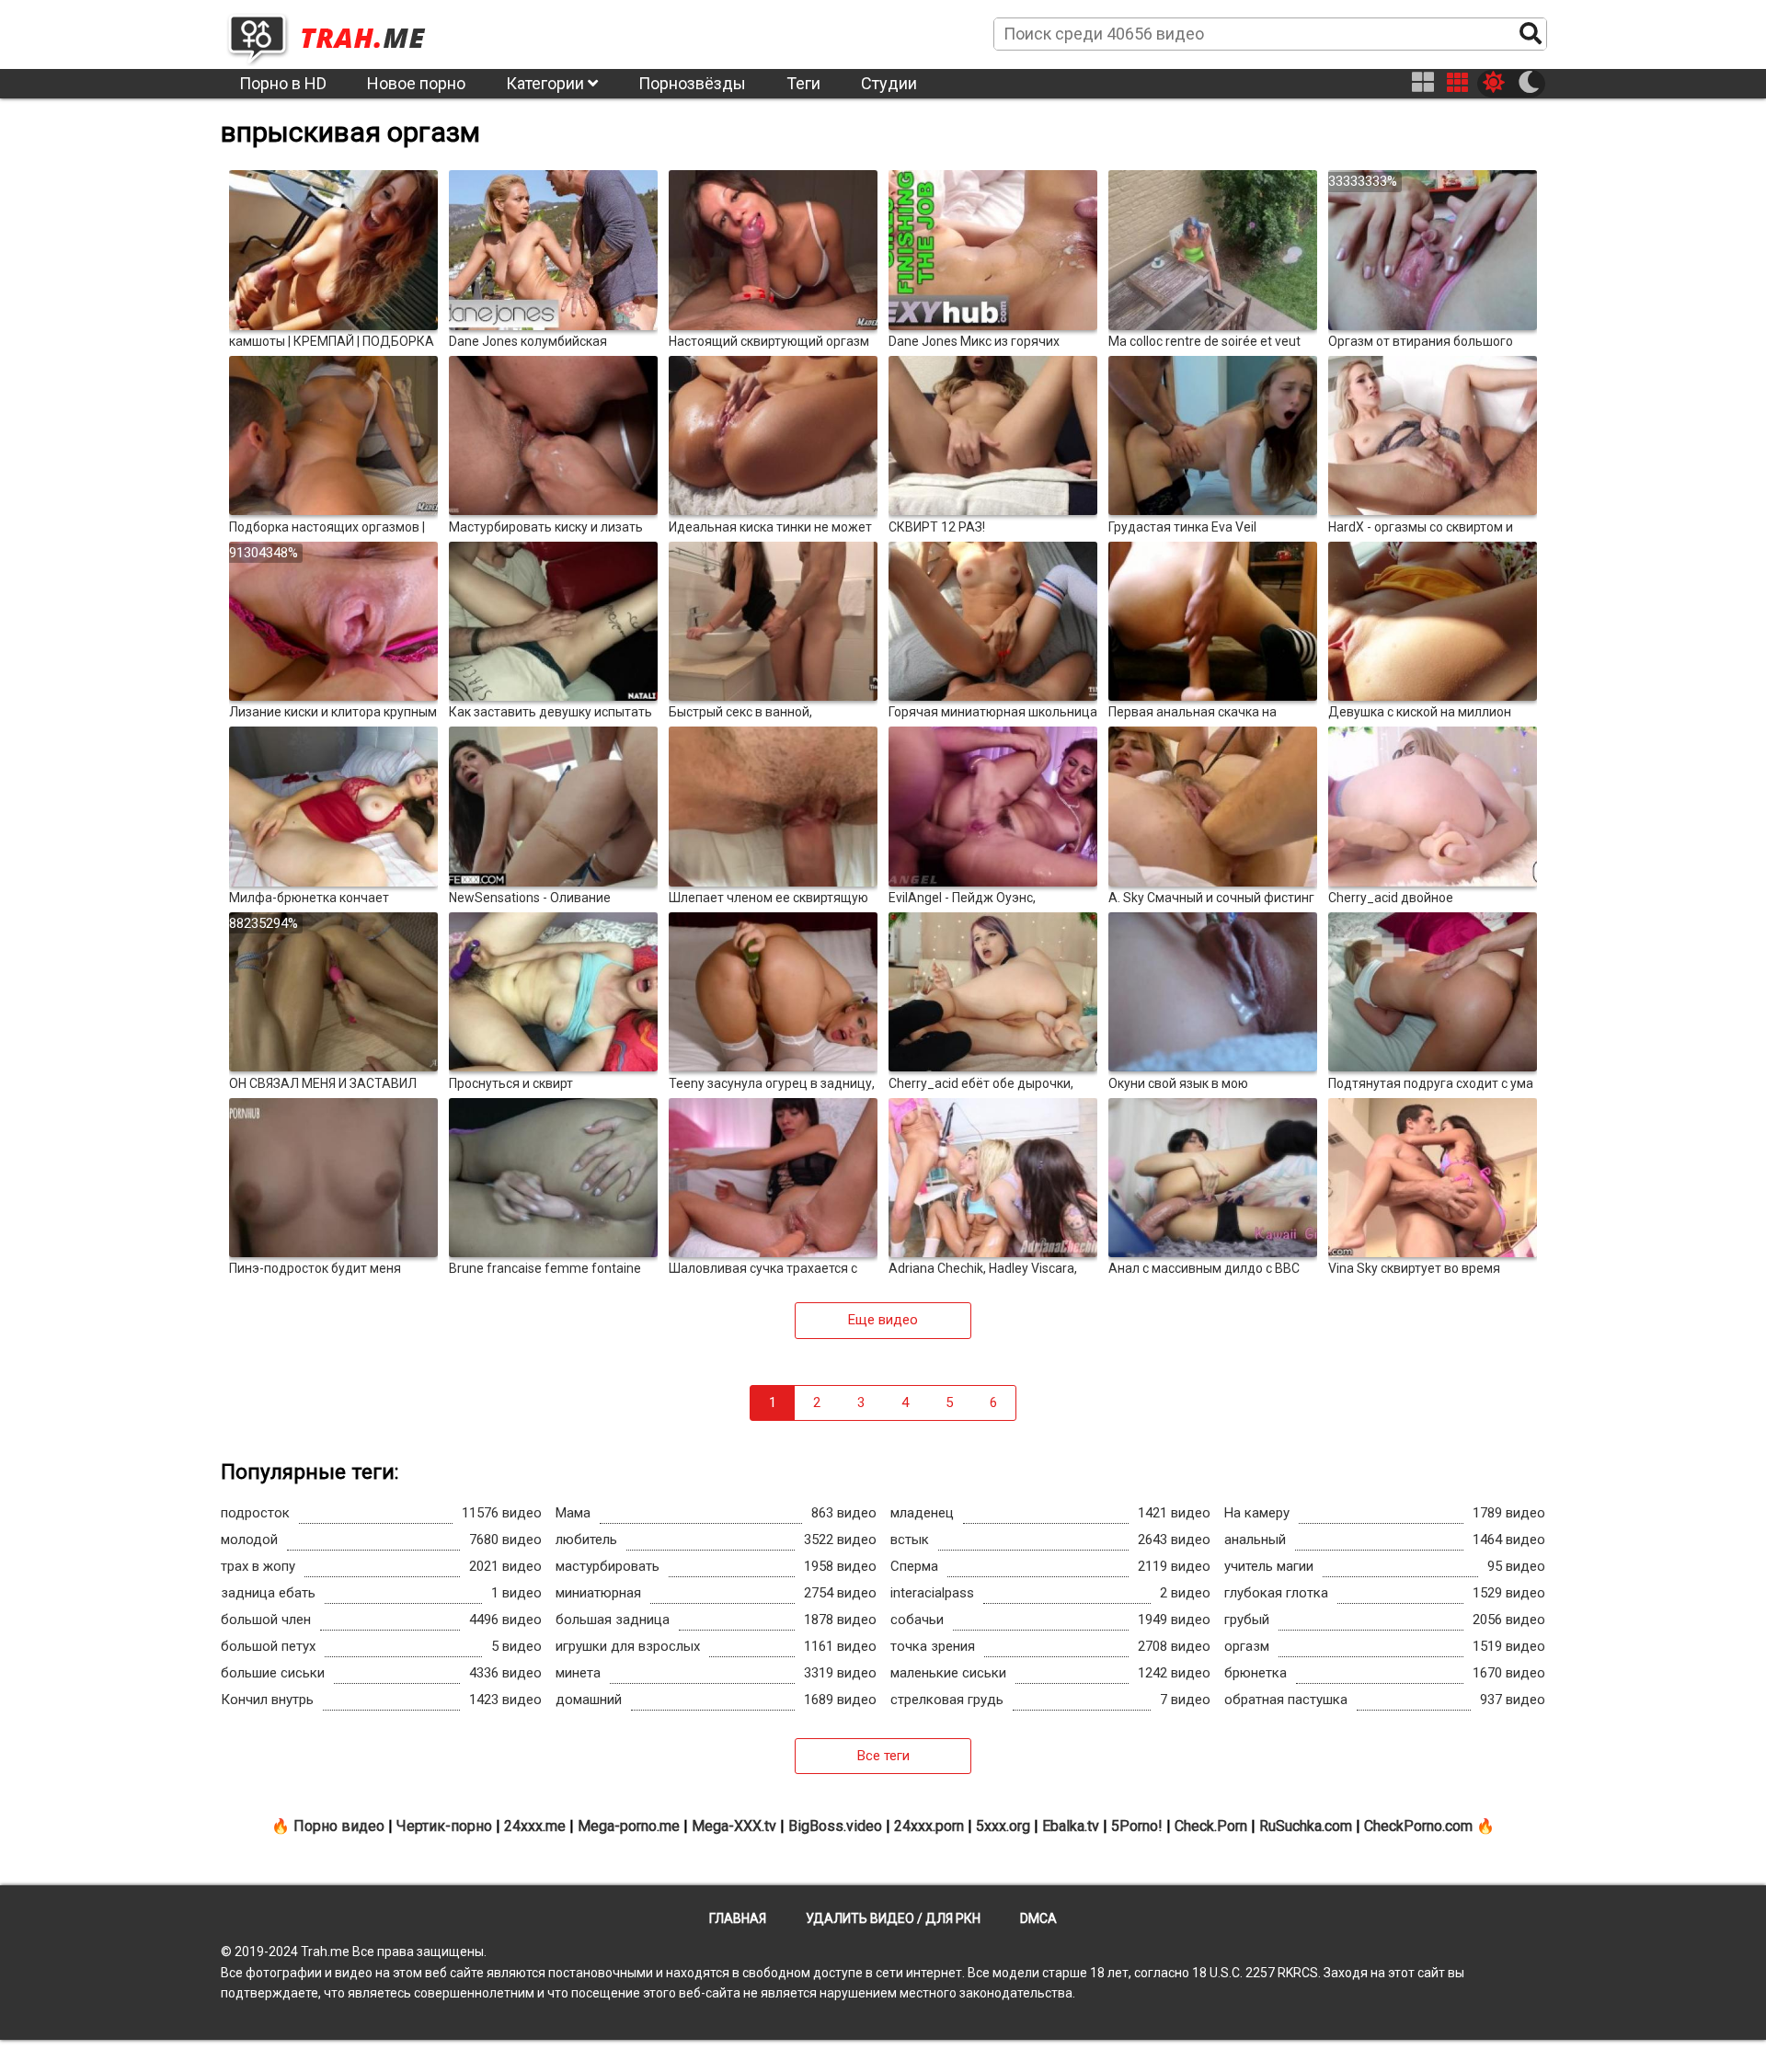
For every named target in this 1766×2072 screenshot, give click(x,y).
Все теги (883, 1756)
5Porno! (1137, 1826)
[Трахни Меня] (336, 33)
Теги (803, 83)
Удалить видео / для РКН (893, 1918)
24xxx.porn (929, 1826)
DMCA (1038, 1918)
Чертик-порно (444, 1826)
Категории (547, 83)
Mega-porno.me (629, 1826)
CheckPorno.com (1418, 1826)
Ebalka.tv (1071, 1826)
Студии (889, 83)
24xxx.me (535, 1826)
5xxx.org (1003, 1826)
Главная (738, 1918)
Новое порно (416, 83)
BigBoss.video (835, 1826)
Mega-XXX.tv (734, 1826)
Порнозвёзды (692, 83)
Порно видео (339, 1826)
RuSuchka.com (1306, 1826)
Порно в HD (283, 83)
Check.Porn (1211, 1826)
